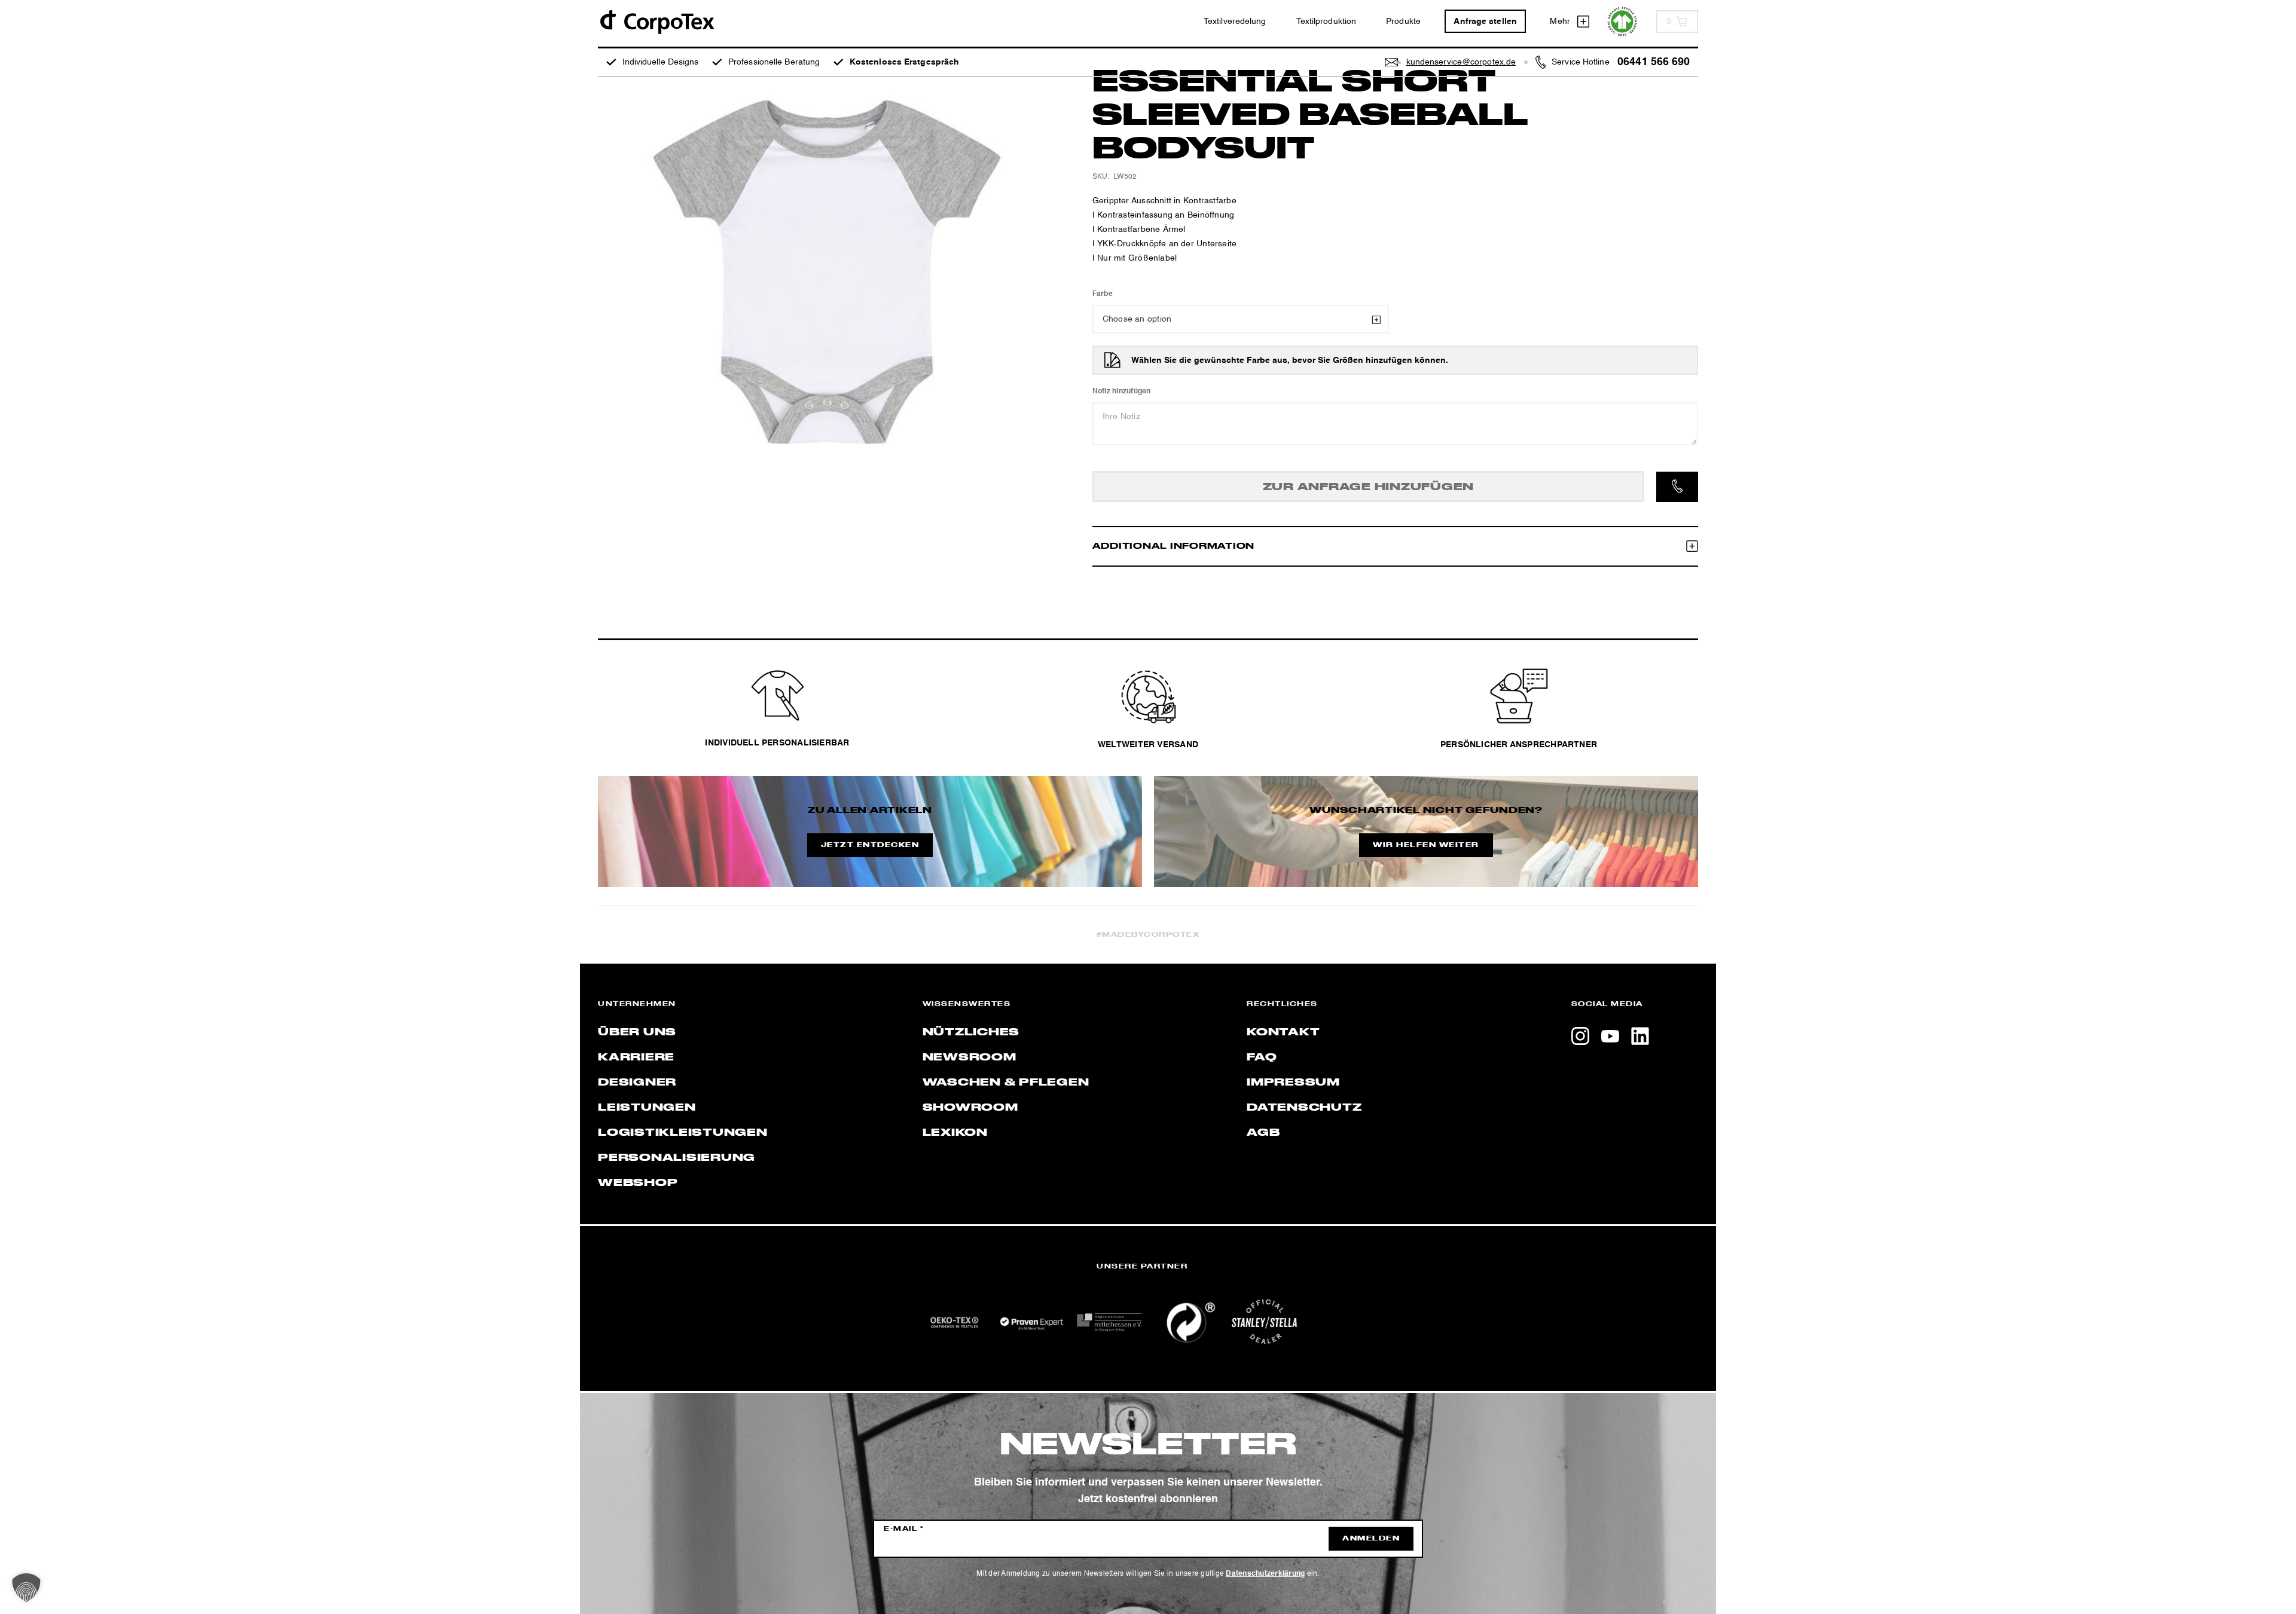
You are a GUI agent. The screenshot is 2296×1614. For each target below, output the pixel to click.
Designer (637, 1083)
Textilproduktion (1326, 22)
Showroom (970, 1108)
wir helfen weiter (1426, 845)
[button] (26, 1588)
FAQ (1262, 1057)
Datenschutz (1304, 1108)
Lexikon (955, 1133)
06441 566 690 (1654, 62)
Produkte (1403, 22)
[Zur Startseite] (657, 21)
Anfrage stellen (1485, 22)
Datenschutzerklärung (1265, 1574)
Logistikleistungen (683, 1133)
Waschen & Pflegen (1006, 1083)
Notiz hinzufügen (1122, 392)
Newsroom (970, 1057)
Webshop (638, 1183)
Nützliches (971, 1032)
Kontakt (1283, 1032)
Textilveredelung (1235, 22)
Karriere (636, 1057)
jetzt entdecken (870, 845)
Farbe (1103, 294)
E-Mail (904, 1529)
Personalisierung (677, 1158)
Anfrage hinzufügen (1369, 487)
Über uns (637, 1032)
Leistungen (647, 1108)
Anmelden (1371, 1539)
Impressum (1293, 1083)
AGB (1263, 1133)
